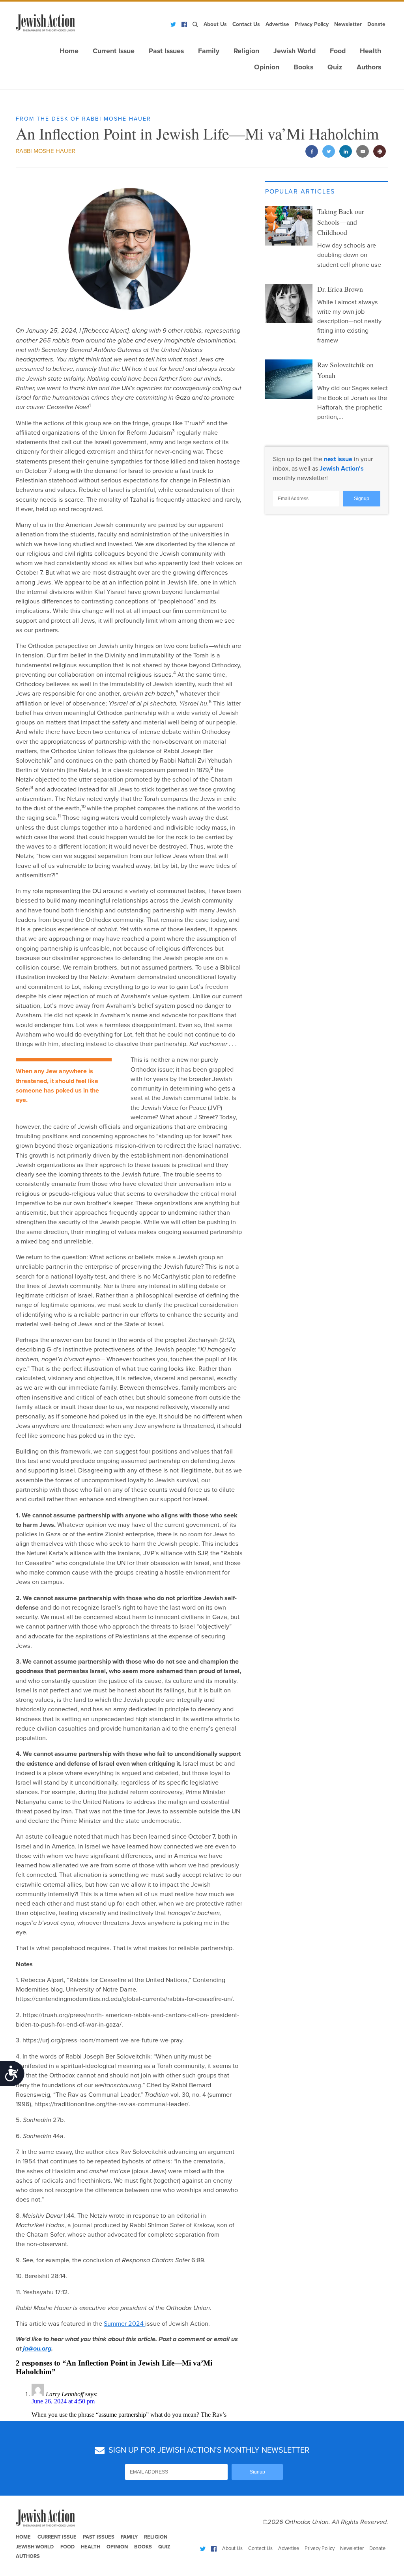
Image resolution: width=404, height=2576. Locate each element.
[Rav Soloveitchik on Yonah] (289, 379)
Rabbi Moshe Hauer (46, 151)
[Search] (195, 24)
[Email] (363, 152)
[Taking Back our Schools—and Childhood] (289, 226)
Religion (246, 51)
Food (338, 51)
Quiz (335, 67)
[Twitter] (173, 24)
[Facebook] (184, 24)
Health (370, 51)
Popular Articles (300, 192)
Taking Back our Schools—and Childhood (341, 222)
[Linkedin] (346, 152)
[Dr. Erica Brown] (289, 303)
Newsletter (348, 24)
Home (69, 51)
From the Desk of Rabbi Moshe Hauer (83, 119)
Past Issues (166, 51)
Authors (369, 67)
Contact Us (246, 24)
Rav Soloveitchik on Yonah (345, 370)
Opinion (267, 67)
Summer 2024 (124, 2324)
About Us (215, 24)
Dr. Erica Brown (340, 289)
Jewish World (295, 51)
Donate (376, 24)
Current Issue (114, 51)
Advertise (277, 24)
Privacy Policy (312, 24)
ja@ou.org (37, 2349)
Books (303, 67)
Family (209, 51)
